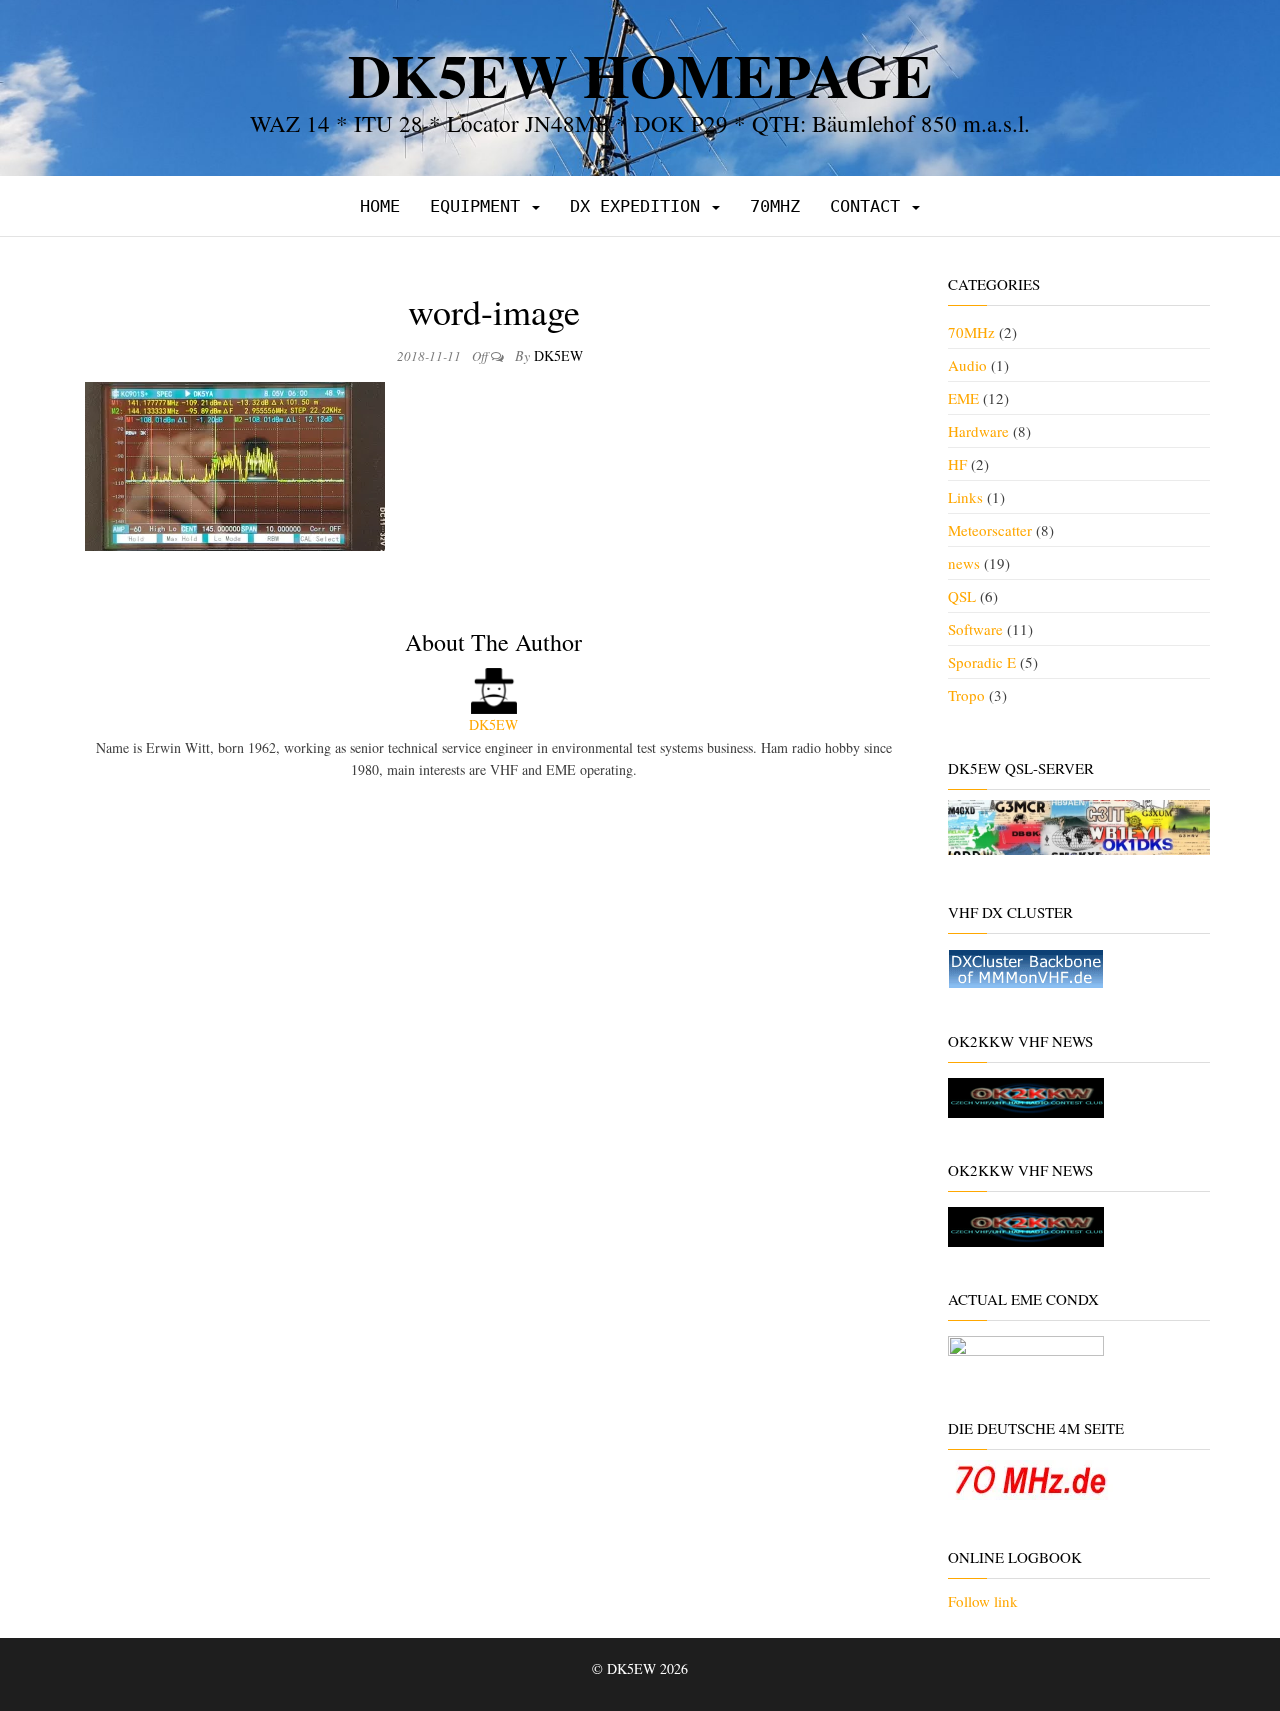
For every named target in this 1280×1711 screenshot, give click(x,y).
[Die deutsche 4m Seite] (1030, 1478)
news (964, 563)
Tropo (966, 695)
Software (975, 629)
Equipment (480, 206)
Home (380, 206)
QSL (962, 596)
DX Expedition (640, 206)
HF (957, 464)
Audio (967, 365)
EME (963, 398)
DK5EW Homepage (640, 74)
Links (965, 497)
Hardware (978, 431)
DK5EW (558, 355)
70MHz (775, 206)
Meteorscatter (990, 530)
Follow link (983, 1601)
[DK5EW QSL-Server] (1079, 825)
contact (870, 206)
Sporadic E (982, 662)
